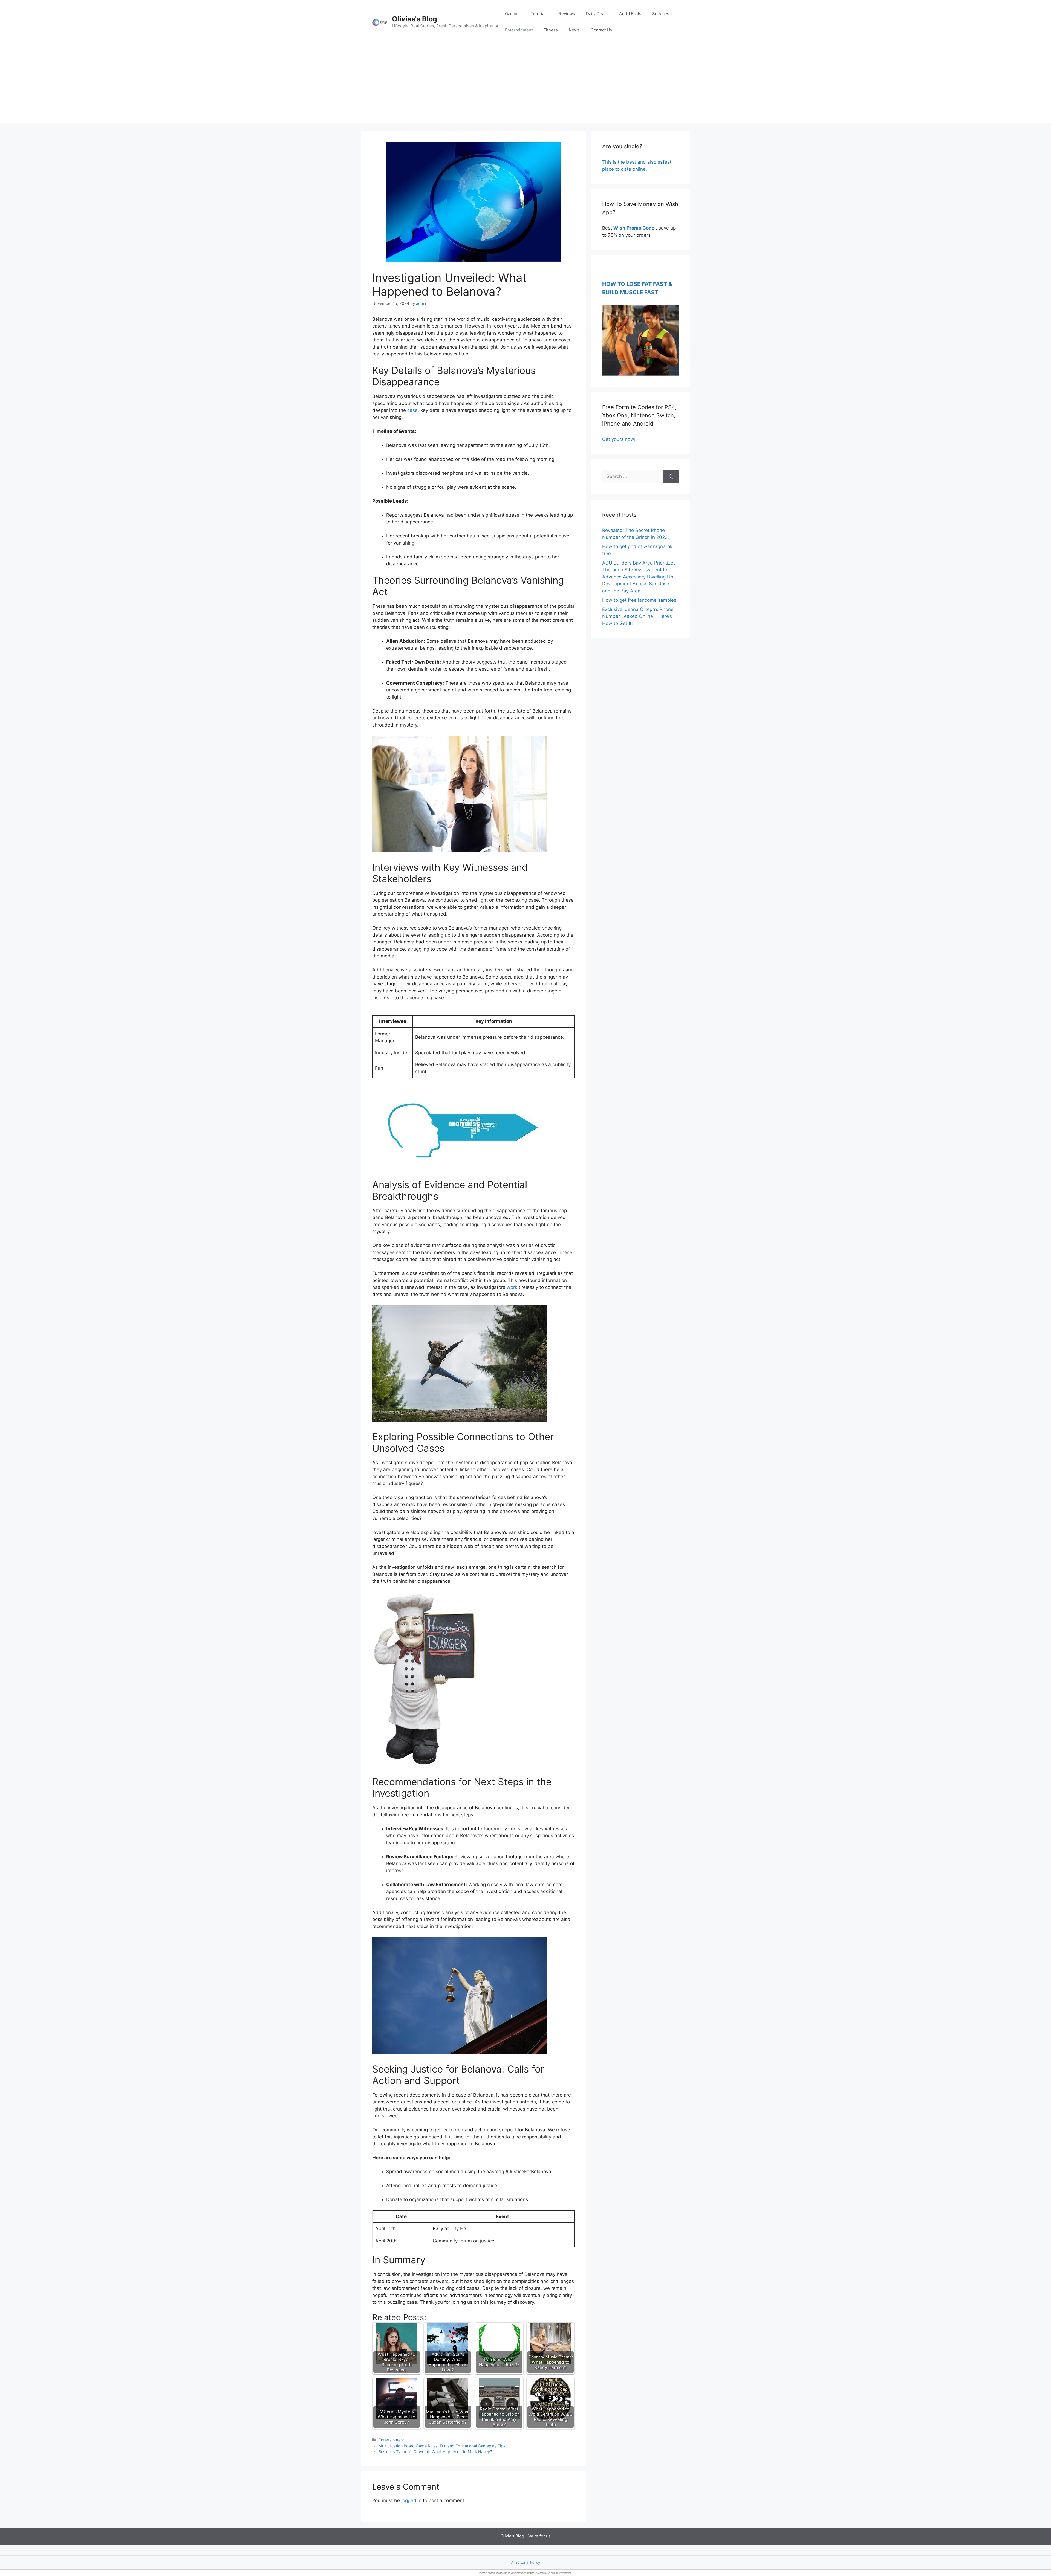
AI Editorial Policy (525, 2562)
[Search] (671, 477)
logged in (411, 2500)
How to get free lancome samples (639, 600)
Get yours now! (619, 439)
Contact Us (601, 30)
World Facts (630, 14)
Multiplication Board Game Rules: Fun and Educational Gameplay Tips (442, 2446)
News (574, 30)
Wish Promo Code (634, 228)
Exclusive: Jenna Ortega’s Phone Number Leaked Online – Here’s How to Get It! (638, 616)
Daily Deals (597, 14)
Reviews (567, 14)
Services (661, 14)
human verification (561, 2573)
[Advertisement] (525, 85)
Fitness (551, 30)
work (512, 1287)
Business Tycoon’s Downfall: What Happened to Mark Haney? (435, 2452)
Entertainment (519, 30)
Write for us (539, 2536)
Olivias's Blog (415, 19)
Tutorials (539, 14)
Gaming (512, 14)
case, (413, 410)
